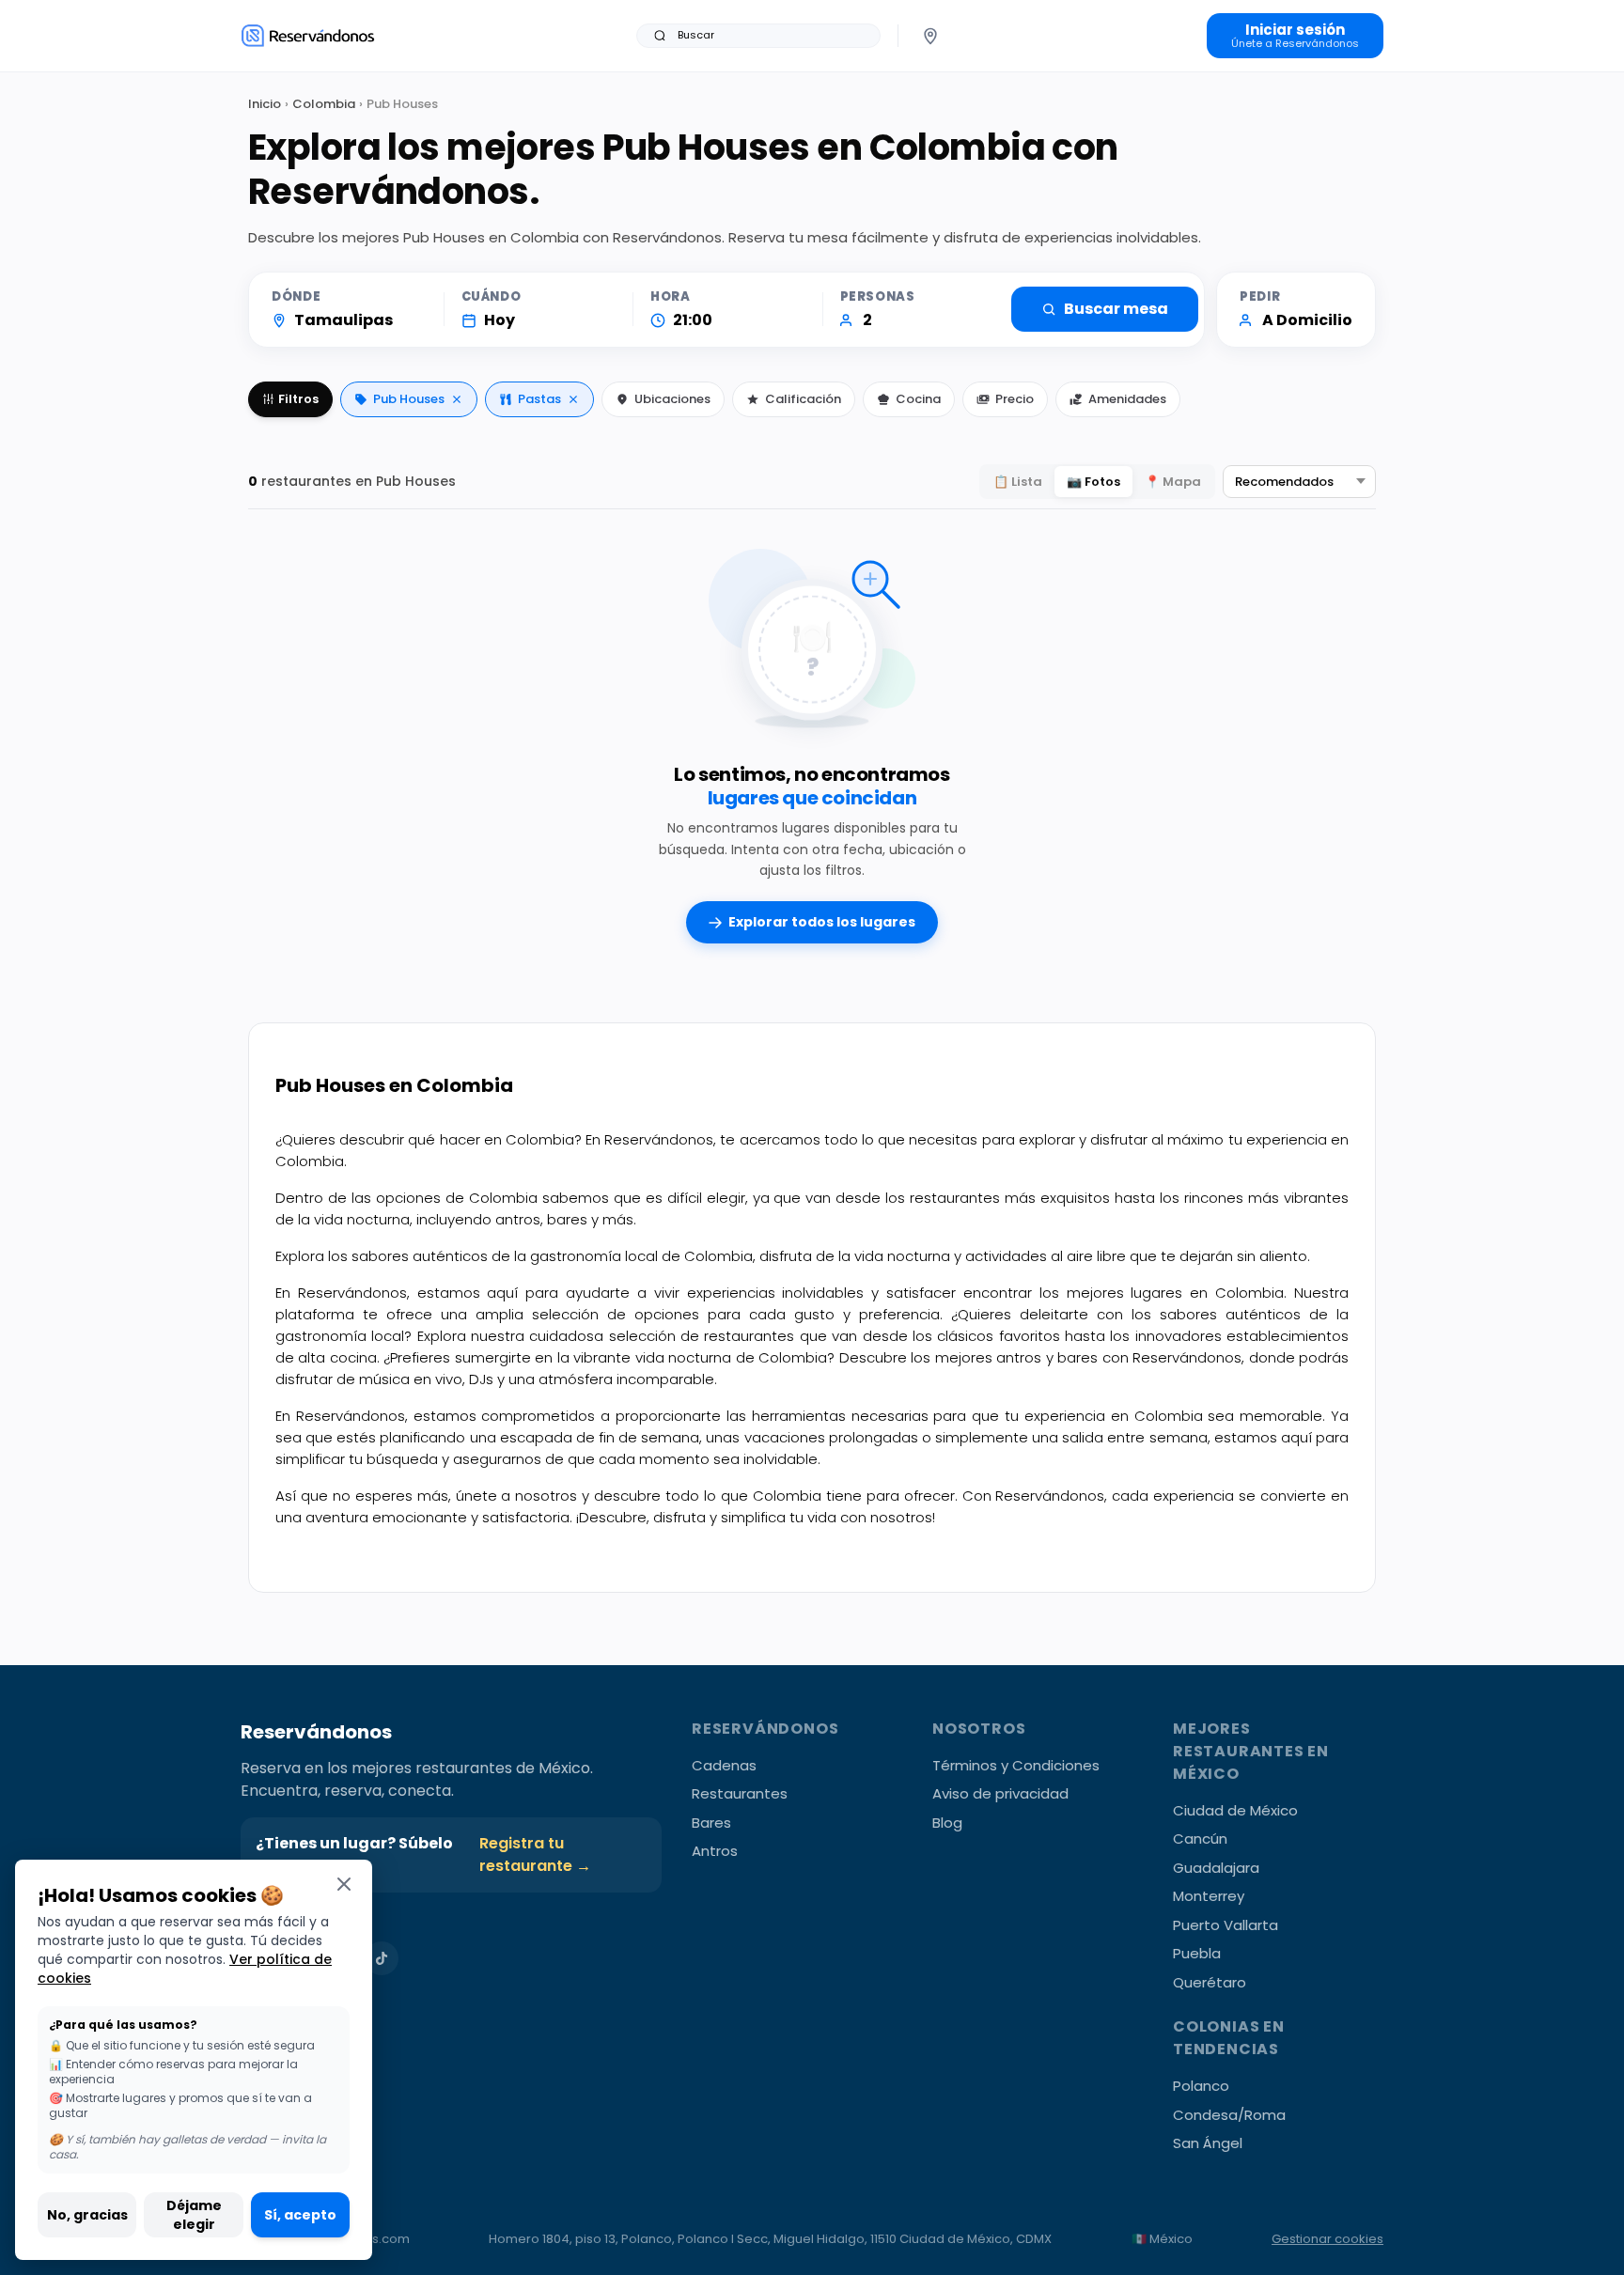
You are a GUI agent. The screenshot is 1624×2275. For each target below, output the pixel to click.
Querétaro (1210, 1982)
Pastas (539, 399)
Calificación (803, 399)
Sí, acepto (300, 2215)
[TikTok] (382, 1958)
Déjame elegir (194, 2215)
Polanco (1201, 2086)
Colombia (324, 104)
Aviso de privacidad (1000, 1793)
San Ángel (1208, 2143)
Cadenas (724, 1765)
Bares (711, 1823)
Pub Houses (409, 399)
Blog (947, 1823)
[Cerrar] (344, 1884)
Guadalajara (1216, 1868)
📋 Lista (1018, 482)
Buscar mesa (1116, 309)
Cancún (1200, 1839)
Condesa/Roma (1229, 2115)
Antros (715, 1851)
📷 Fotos (1093, 482)
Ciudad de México (1235, 1810)
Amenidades (1127, 399)
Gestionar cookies (1327, 2239)
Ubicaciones (672, 399)
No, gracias (87, 2215)
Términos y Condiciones (1016, 1765)
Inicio (265, 104)
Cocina (918, 399)
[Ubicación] (930, 36)
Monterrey (1209, 1896)
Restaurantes (740, 1793)
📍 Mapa (1173, 482)
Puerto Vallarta (1226, 1925)
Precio (1015, 399)
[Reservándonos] (308, 35)
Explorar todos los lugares (822, 922)
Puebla (1197, 1953)
